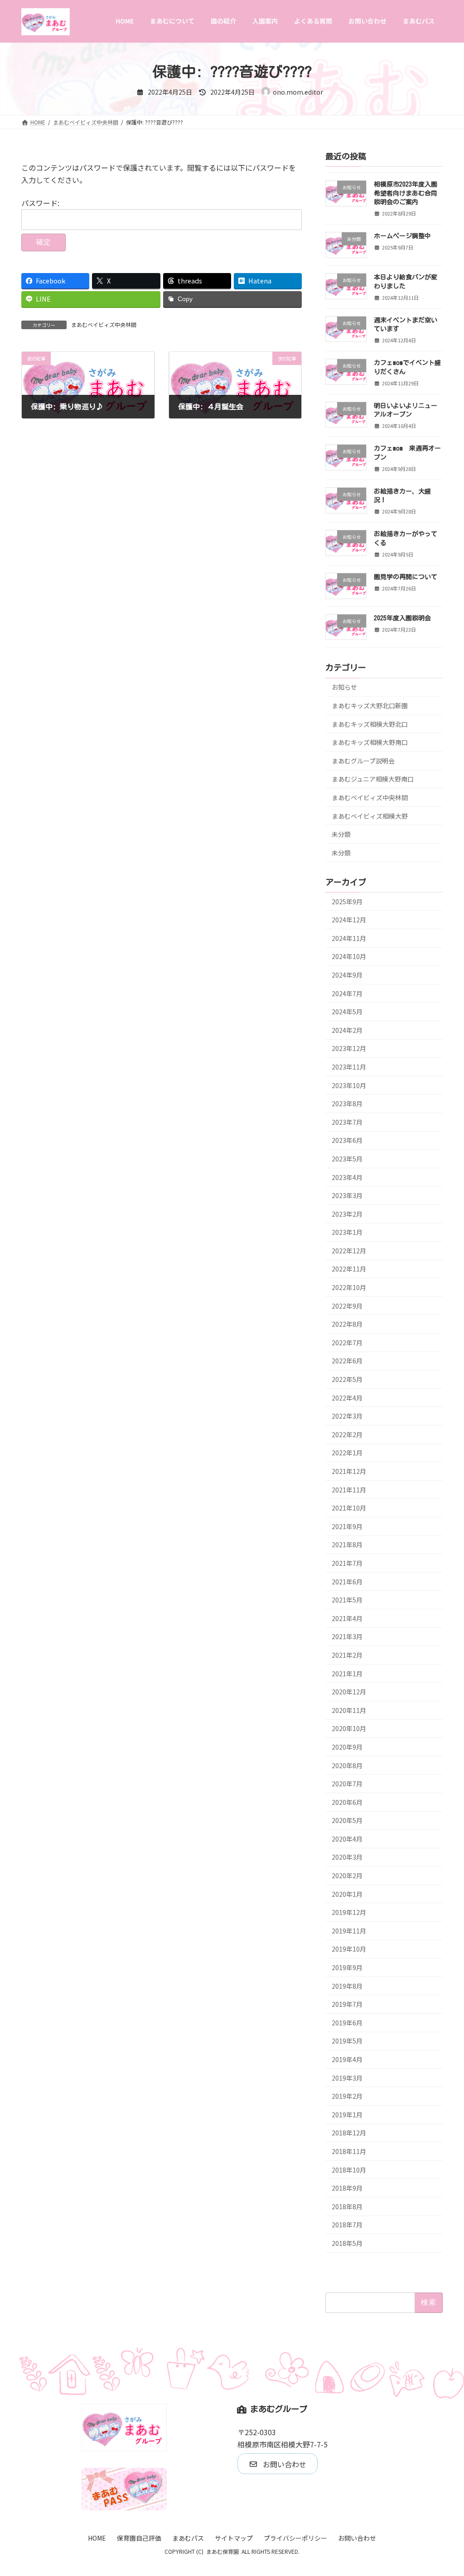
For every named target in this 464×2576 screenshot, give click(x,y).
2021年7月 (347, 1563)
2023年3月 (347, 1195)
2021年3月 (347, 1636)
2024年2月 (347, 1030)
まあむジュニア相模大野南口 (373, 779)
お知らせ (344, 687)
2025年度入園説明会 (402, 618)
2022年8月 (347, 1324)
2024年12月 (349, 920)
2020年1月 (347, 1894)
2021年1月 (347, 1673)
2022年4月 (347, 1397)
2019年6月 (347, 2022)
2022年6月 (347, 1361)
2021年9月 (347, 1526)
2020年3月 (347, 1857)
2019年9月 (347, 1967)
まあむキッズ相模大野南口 (370, 742)
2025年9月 (347, 901)
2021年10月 (349, 1508)
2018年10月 (349, 2169)
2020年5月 (347, 1820)
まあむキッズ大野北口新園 (370, 705)
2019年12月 (349, 1912)
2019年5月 (347, 2041)
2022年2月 (347, 1434)
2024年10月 (349, 956)
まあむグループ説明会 (363, 760)
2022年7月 (347, 1342)
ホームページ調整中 (402, 236)
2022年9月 (347, 1305)
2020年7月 (347, 1784)
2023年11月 (349, 1067)
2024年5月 (347, 1012)
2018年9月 (347, 2188)
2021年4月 (347, 1618)
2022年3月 (347, 1416)
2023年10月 (349, 1085)
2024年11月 (349, 938)
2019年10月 (349, 1949)
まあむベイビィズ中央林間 (104, 324)
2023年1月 (347, 1232)
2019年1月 (347, 2114)
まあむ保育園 (222, 2551)
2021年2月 (347, 1655)
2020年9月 (347, 1747)
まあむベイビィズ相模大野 (370, 815)
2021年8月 (347, 1545)
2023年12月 (349, 1048)
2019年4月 (347, 2059)
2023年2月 (347, 1214)
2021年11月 (349, 1489)
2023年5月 (347, 1159)
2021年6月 (347, 1581)
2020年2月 (347, 1876)
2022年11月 (349, 1269)
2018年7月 (347, 2225)
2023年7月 (347, 1122)
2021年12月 (349, 1471)
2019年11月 (349, 1930)
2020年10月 (349, 1728)
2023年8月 (347, 1103)
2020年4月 (347, 1838)
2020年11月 (349, 1710)
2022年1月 (347, 1453)
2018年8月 (347, 2206)
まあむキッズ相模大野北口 (370, 724)
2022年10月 (349, 1287)
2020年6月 (347, 1802)
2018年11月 (349, 2151)
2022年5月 (347, 1379)
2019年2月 (347, 2096)
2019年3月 (347, 2077)
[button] (278, 2464)
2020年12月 (349, 1692)
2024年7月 (347, 993)
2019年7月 (347, 2004)
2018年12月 (349, 2133)
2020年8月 (347, 1765)
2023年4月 (347, 1177)
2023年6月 (347, 1140)
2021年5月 (347, 1600)
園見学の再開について (406, 577)
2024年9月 (347, 975)
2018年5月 (347, 2243)
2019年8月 (347, 1986)
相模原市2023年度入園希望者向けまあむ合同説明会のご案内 (406, 193)
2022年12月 (349, 1250)
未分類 (341, 834)
